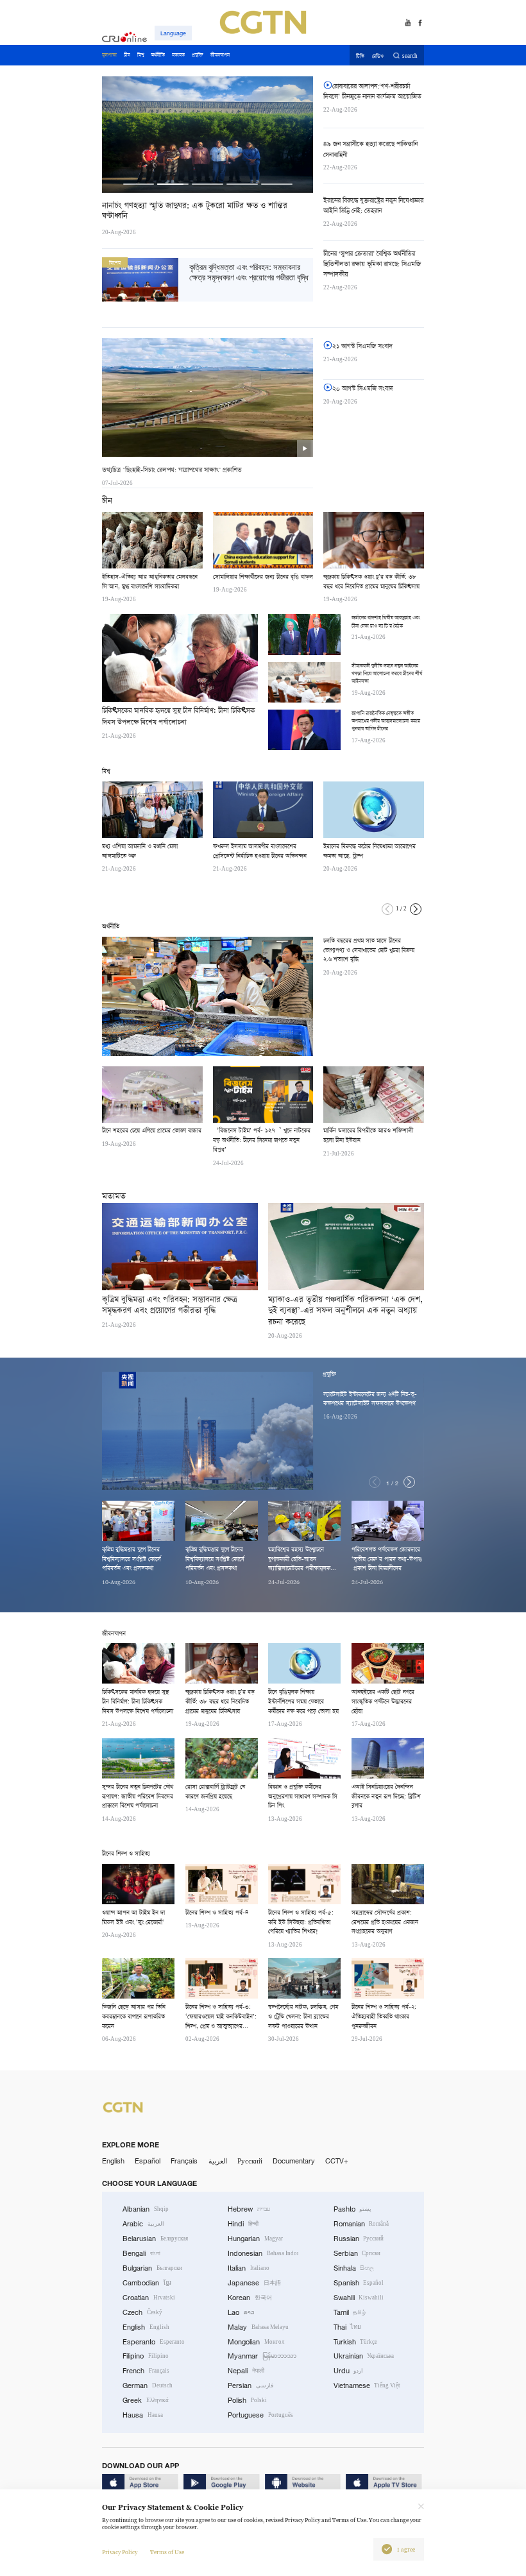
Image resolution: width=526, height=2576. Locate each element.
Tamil (350, 2312)
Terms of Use (167, 2552)
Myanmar (262, 2356)
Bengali (141, 2253)
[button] (139, 184)
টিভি (360, 56)
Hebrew (249, 2209)
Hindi (243, 2224)
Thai (348, 2327)
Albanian (146, 2209)
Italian (249, 2268)
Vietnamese (367, 2385)
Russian (359, 2239)
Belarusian (155, 2239)
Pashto (353, 2209)
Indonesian (263, 2253)
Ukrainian (364, 2356)
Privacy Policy (120, 2552)
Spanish (359, 2283)
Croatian (149, 2298)
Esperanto (154, 2342)
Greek (146, 2400)
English (113, 2161)
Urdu (349, 2371)
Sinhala (354, 2268)
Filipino (146, 2356)
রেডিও (378, 56)
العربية (218, 2161)
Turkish (356, 2342)
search (410, 56)
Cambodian (147, 2283)
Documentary (294, 2161)
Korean (250, 2298)
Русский (250, 2161)
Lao (241, 2312)
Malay (258, 2327)
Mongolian (256, 2342)
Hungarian (255, 2239)
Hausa (143, 2415)
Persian (250, 2385)
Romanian (361, 2224)
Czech (142, 2312)
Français (184, 2161)
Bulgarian (152, 2268)
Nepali (246, 2371)
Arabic (143, 2224)
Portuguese (260, 2415)
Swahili (359, 2298)
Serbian (357, 2253)
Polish (247, 2400)
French (146, 2371)
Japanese (254, 2283)
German (148, 2385)
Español (148, 2161)
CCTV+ (337, 2161)
